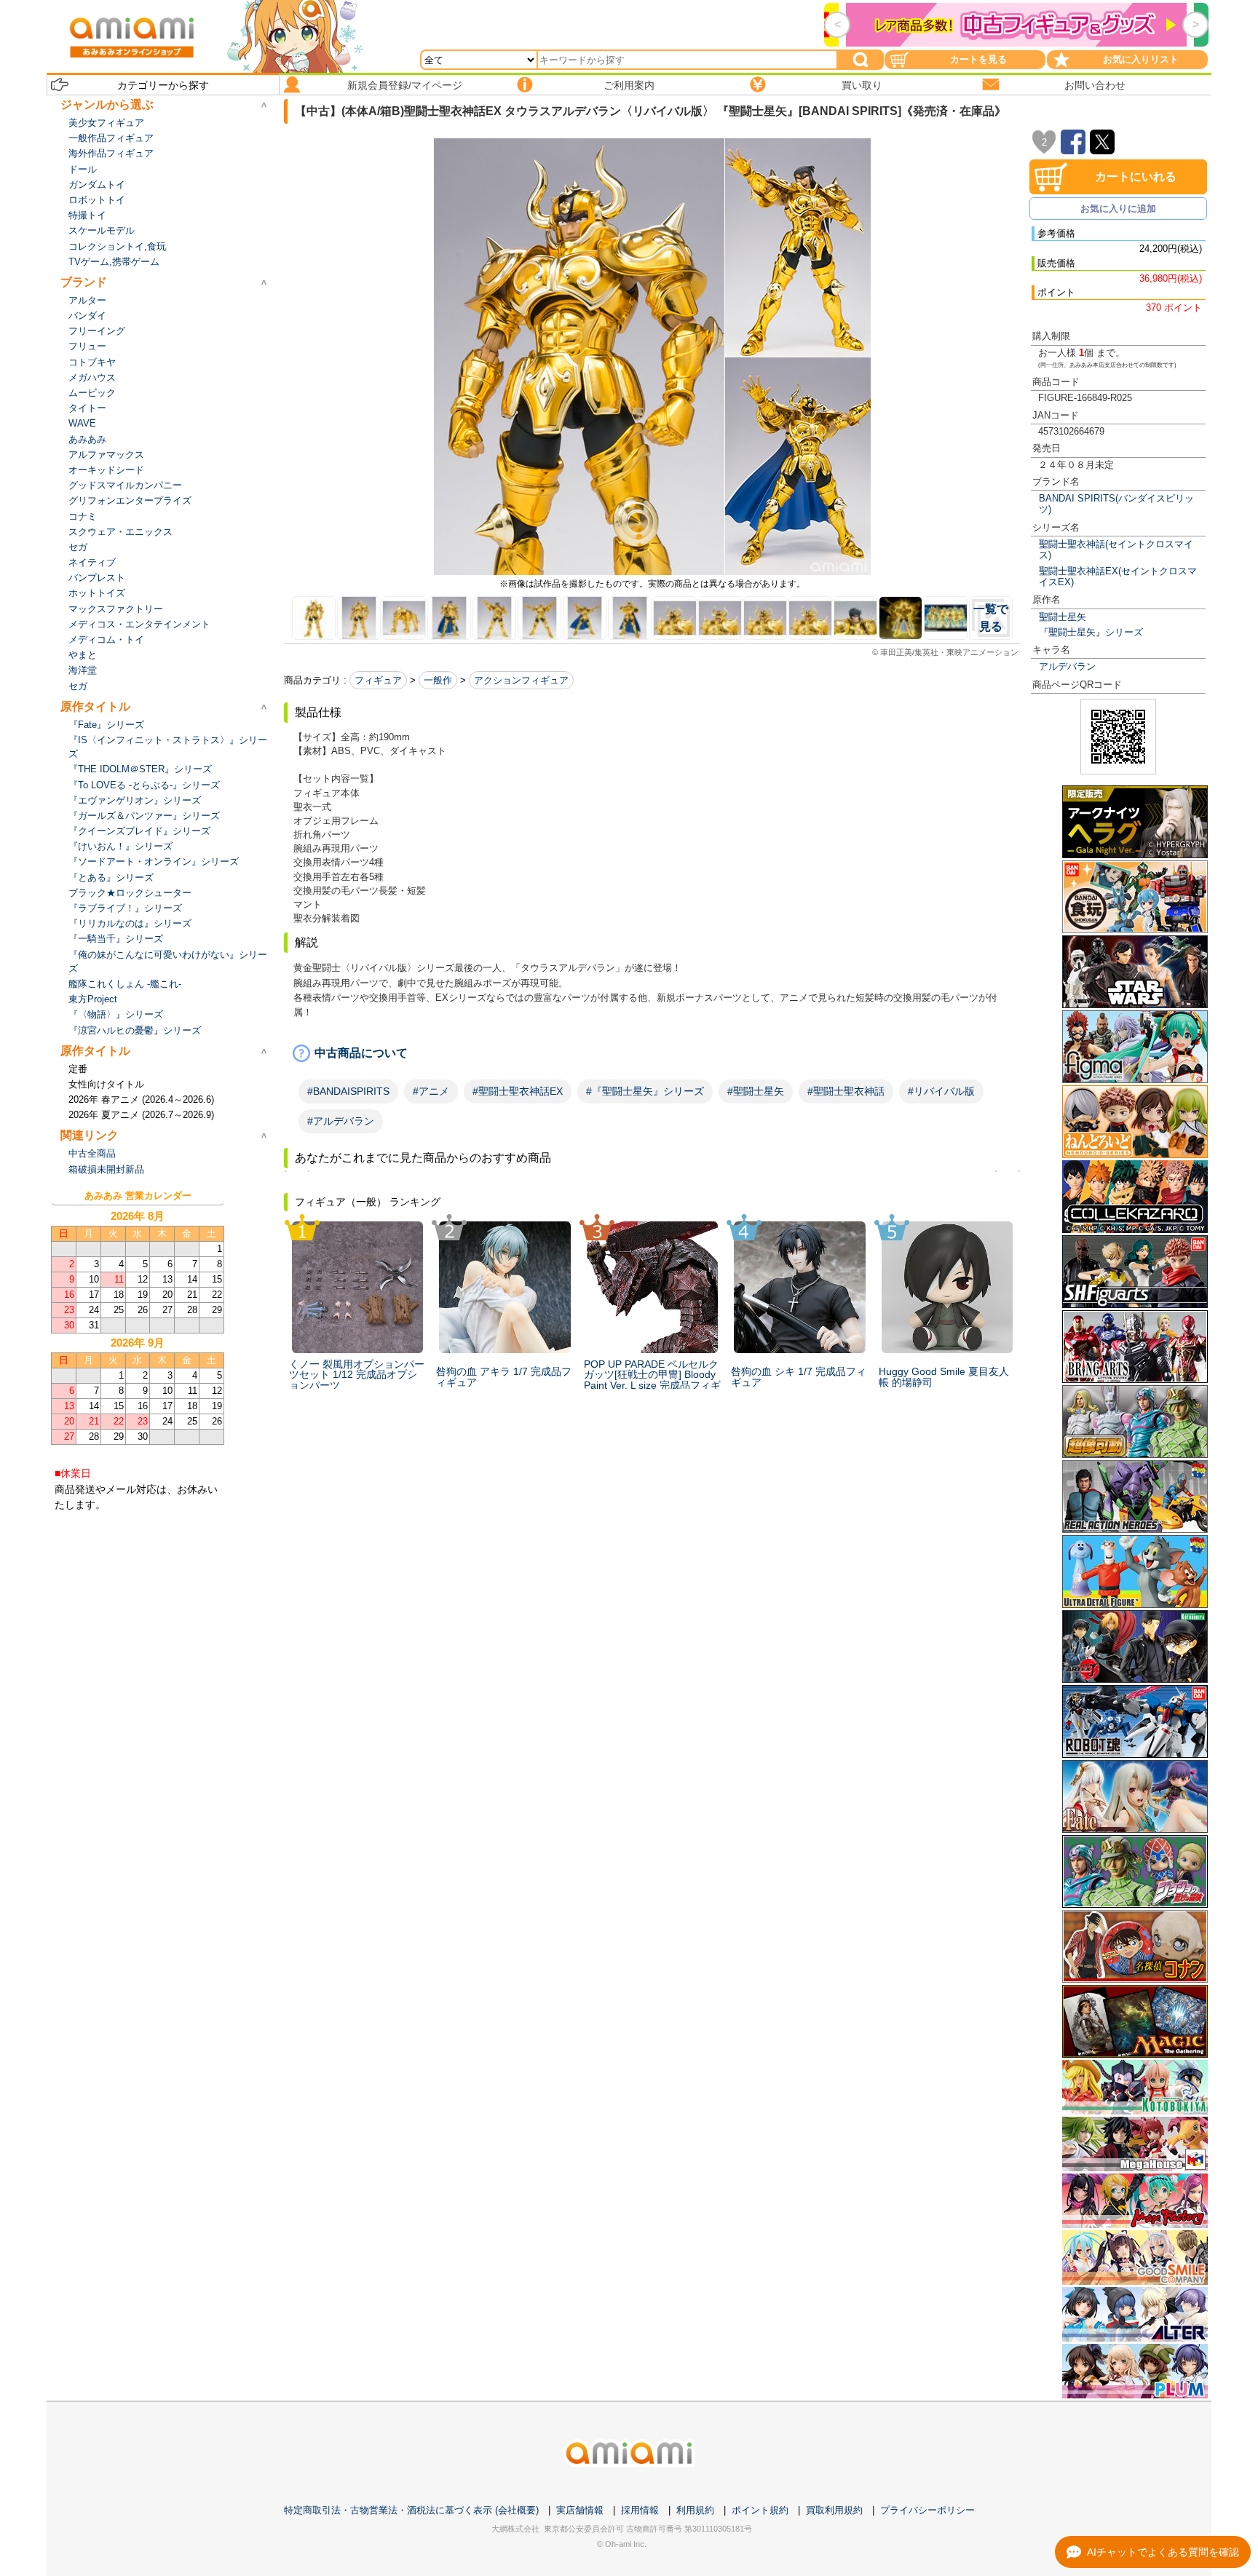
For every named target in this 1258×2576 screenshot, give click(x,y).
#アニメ (431, 1091)
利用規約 (695, 2510)
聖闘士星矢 (1063, 617)
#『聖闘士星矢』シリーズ (645, 1091)
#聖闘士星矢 (756, 1091)
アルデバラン (1067, 666)
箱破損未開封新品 (106, 1169)
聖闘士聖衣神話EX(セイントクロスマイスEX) (1118, 576)
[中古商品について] (652, 1053)
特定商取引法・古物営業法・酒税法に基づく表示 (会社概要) (411, 2510)
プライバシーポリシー (927, 2510)
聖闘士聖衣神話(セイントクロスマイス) (1116, 550)
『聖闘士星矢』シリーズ (1091, 632)
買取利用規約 (834, 2510)
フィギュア (378, 680)
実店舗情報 (580, 2510)
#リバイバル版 (941, 1091)
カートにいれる (1136, 177)
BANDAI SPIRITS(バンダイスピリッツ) (1116, 504)
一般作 (438, 680)
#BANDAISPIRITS (348, 1091)
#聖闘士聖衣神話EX (518, 1091)
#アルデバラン (341, 1121)
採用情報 (640, 2510)
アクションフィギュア (521, 680)
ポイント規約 (760, 2510)
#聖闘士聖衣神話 (846, 1091)
